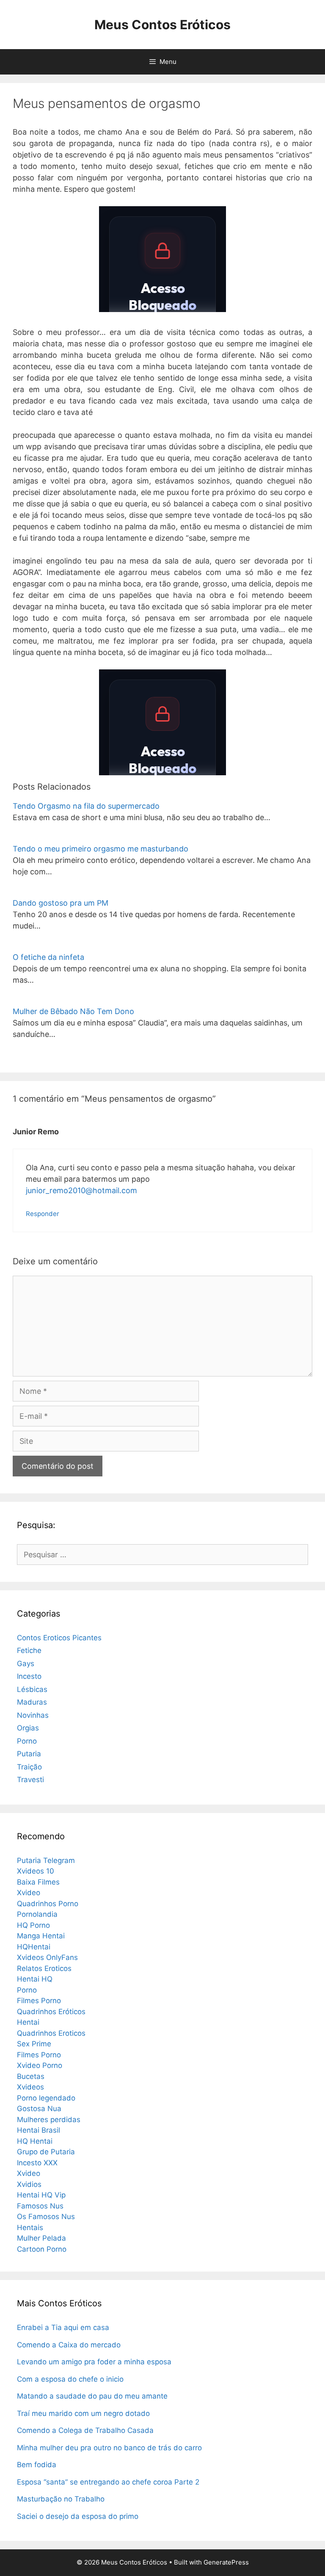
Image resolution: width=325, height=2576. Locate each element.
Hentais (30, 2228)
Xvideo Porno (40, 2065)
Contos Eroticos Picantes (59, 1638)
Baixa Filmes (38, 1882)
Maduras (32, 1702)
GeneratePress (226, 2562)
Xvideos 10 (36, 1871)
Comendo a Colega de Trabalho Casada (85, 2430)
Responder (43, 1214)
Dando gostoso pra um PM (61, 903)
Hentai (28, 2022)
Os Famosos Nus (46, 2217)
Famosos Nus (40, 2206)
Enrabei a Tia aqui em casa (63, 2327)
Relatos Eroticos (44, 1968)
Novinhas (33, 1715)
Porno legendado (46, 2098)
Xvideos (30, 2087)
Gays (26, 1664)
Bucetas (31, 2076)
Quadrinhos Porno (48, 1904)
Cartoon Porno (42, 2249)
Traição (29, 1767)
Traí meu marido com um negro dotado (83, 2413)
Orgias (28, 1728)
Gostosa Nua (39, 2109)
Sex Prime (34, 2044)
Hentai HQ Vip (41, 2195)
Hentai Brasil (39, 2130)
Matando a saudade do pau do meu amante (92, 2396)
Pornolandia (37, 1914)
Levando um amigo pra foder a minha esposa (94, 2362)
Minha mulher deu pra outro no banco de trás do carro (109, 2448)
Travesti (30, 1780)
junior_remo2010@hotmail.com (81, 1190)
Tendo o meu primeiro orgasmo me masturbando (101, 849)
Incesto (29, 1676)
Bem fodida (37, 2465)
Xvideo (29, 1893)
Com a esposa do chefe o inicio (70, 2379)
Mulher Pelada (41, 2238)
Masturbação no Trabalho (61, 2499)
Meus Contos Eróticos (162, 25)
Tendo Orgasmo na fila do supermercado (86, 806)
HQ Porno (33, 1925)
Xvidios (29, 2184)
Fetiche (29, 1650)
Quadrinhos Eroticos (51, 2033)
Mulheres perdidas (49, 2120)
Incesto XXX (37, 2163)
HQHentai (34, 1947)
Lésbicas (32, 1689)
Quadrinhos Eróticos (51, 2012)
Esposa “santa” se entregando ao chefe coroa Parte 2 (108, 2482)
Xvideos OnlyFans (47, 1957)
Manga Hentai (41, 1936)
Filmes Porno (39, 2001)
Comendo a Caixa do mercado (69, 2345)
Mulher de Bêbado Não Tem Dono (73, 1011)
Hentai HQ (35, 1979)
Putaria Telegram (46, 1860)
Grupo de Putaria (46, 2152)
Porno (27, 1741)
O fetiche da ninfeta (48, 957)
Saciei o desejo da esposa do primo (78, 2516)
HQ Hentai (35, 2141)
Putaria (29, 1754)
